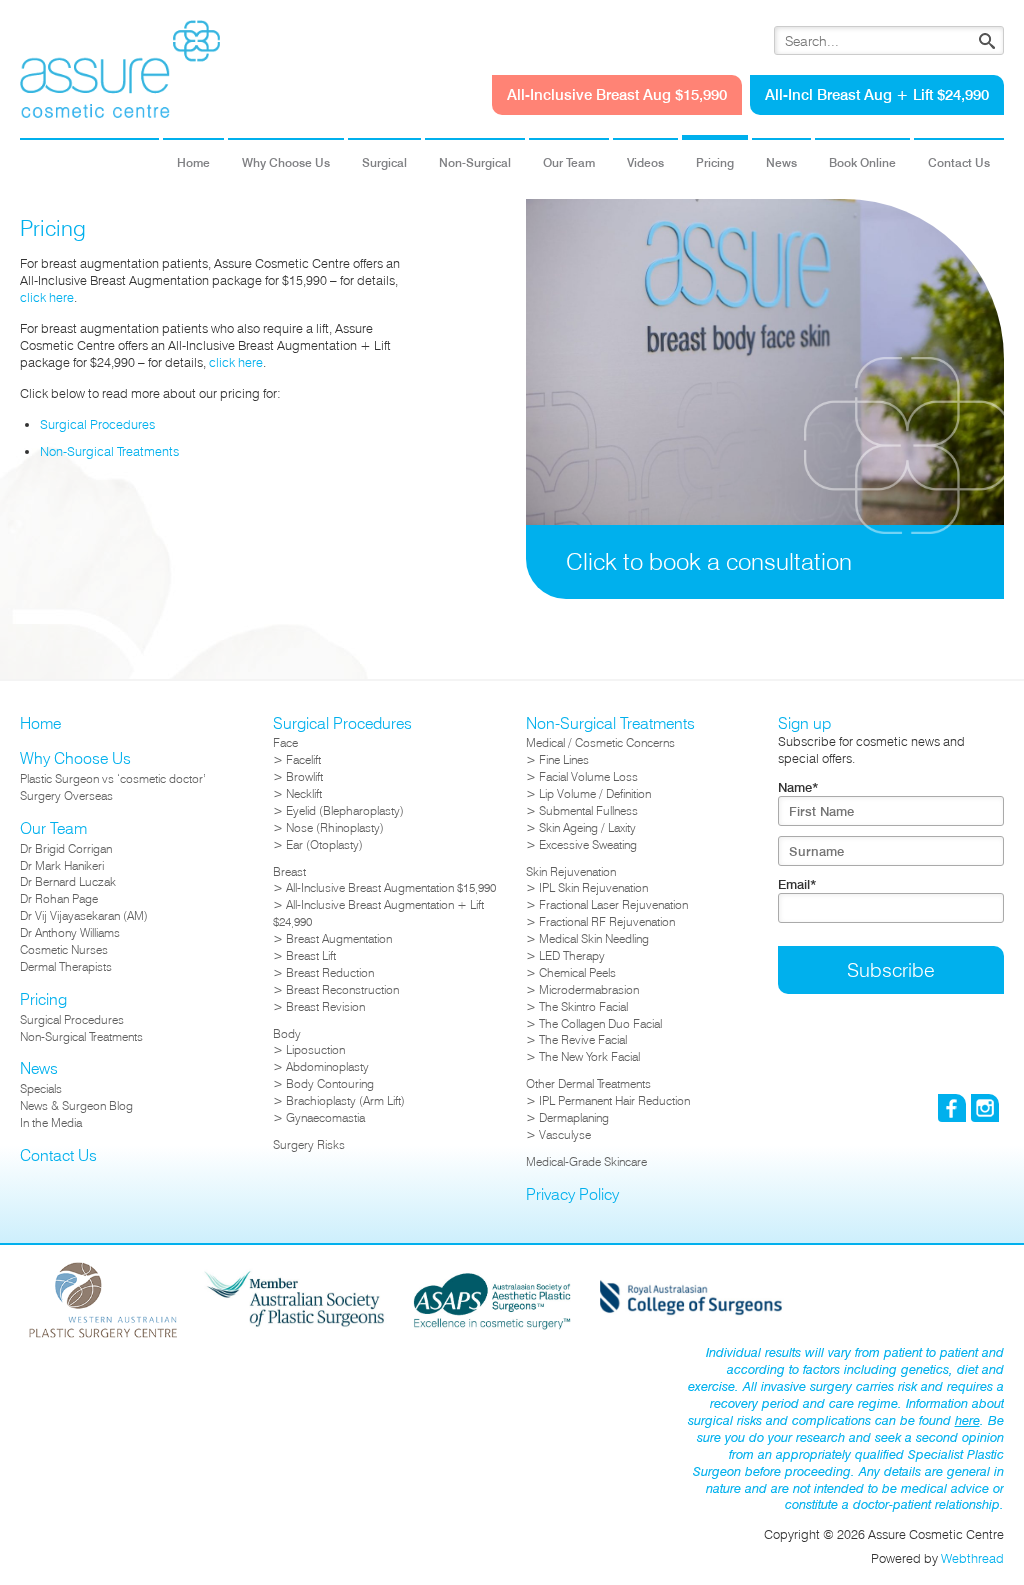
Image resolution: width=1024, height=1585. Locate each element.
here (967, 1420)
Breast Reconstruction (342, 989)
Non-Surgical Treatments (109, 451)
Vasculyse (565, 1134)
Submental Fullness (588, 810)
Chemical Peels (577, 972)
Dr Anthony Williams (70, 932)
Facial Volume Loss (588, 776)
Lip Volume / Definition (595, 793)
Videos (645, 162)
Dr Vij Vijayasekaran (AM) (84, 915)
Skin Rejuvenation (571, 871)
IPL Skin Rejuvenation (593, 887)
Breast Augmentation (339, 938)
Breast (289, 871)
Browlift (304, 776)
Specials (41, 1088)
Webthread (972, 1558)
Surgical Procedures (97, 424)
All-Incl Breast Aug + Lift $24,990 (877, 94)
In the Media (51, 1122)
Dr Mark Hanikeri (62, 865)
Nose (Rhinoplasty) (335, 827)
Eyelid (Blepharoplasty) (345, 810)
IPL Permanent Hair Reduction (614, 1100)
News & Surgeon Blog (76, 1105)
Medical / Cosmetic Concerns (600, 742)
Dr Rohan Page (59, 898)
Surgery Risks (309, 1144)
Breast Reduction (330, 972)
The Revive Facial (583, 1039)
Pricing (715, 162)
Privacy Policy (572, 1194)
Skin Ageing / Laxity (587, 827)
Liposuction (315, 1049)
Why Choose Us (286, 162)
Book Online (862, 162)
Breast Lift (311, 955)
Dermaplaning (574, 1117)
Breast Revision (325, 1006)
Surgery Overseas (66, 795)
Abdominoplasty (327, 1066)
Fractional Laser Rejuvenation (613, 904)
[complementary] (765, 424)
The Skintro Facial (583, 1006)
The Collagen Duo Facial (600, 1023)
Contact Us (959, 162)
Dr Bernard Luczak (68, 881)
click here (47, 297)
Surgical (384, 162)
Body (287, 1033)
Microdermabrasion (589, 989)
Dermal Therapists (66, 966)
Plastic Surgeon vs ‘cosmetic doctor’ (113, 778)
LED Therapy (572, 955)
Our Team (569, 162)
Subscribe (891, 970)
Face (285, 742)
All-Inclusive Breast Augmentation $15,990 (391, 887)
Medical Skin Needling (594, 938)
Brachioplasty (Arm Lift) (345, 1100)
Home (193, 162)
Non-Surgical (475, 162)
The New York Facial (589, 1056)
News (781, 162)
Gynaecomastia (325, 1117)
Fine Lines (564, 759)
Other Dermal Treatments (588, 1083)
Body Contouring (330, 1083)
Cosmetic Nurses (64, 949)
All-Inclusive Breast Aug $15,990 (617, 94)
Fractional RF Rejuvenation (607, 921)
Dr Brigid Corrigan (66, 848)
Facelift (303, 759)
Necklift (304, 793)
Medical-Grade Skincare (586, 1161)
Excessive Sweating (588, 844)
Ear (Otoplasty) (324, 844)
